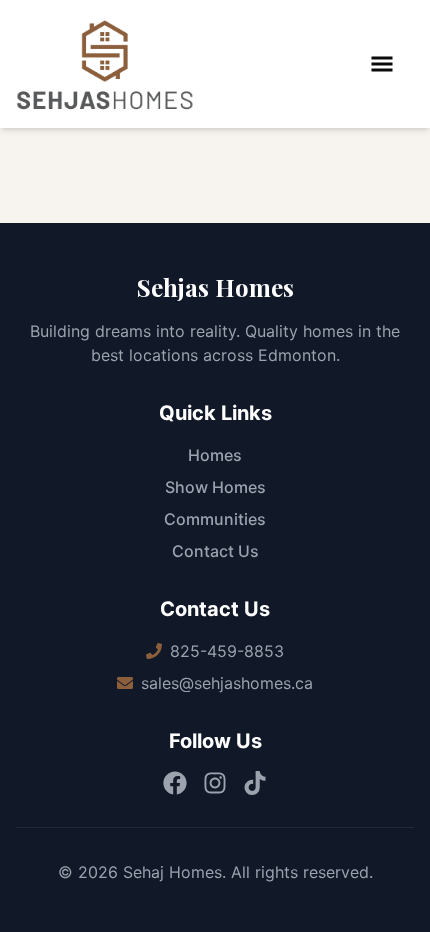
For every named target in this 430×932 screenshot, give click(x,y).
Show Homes (215, 487)
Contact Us (215, 551)
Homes (215, 455)
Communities (215, 519)
